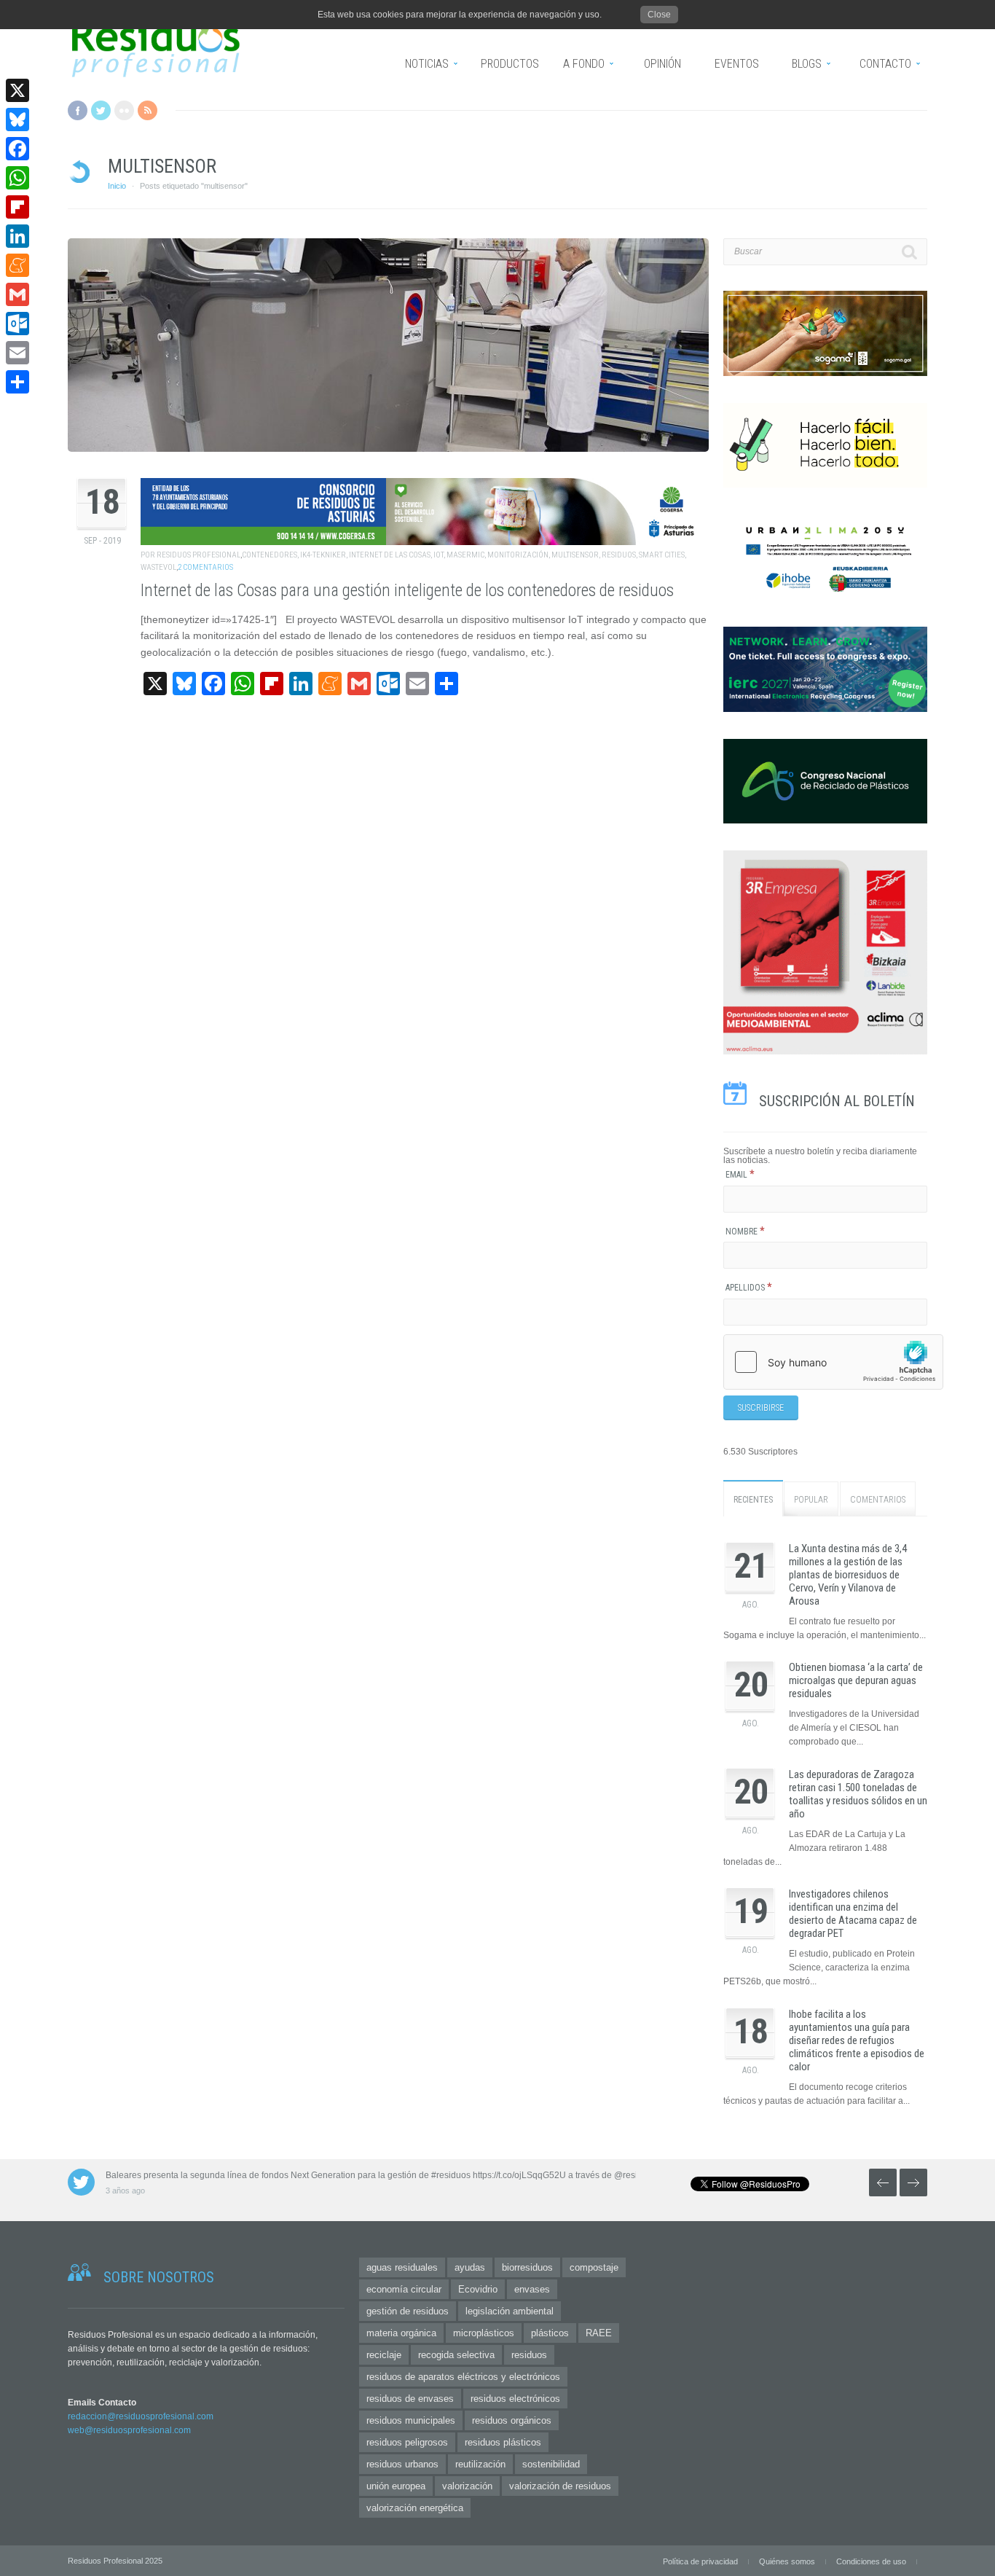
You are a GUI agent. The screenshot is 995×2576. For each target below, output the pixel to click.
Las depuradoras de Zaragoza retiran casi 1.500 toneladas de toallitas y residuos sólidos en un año (858, 1794)
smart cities (662, 555)
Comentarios (878, 1500)
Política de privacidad (700, 2561)
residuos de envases (410, 2399)
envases (532, 2289)
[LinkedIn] (17, 236)
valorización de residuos (560, 2486)
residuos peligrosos (407, 2442)
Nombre (745, 1232)
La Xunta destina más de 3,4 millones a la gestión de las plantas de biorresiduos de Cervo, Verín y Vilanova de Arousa (848, 1575)
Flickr (124, 110)
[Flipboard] (17, 207)
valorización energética (415, 2508)
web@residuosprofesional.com (129, 2430)
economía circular (404, 2289)
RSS (148, 110)
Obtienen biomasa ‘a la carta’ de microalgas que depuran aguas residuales (856, 1680)
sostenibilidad (551, 2464)
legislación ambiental (510, 2311)
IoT (438, 555)
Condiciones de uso (871, 2561)
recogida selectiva (456, 2355)
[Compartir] (17, 382)
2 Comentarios (205, 567)
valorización (467, 2486)
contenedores (270, 555)
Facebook (78, 110)
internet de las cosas (390, 555)
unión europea (396, 2486)
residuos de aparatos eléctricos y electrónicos (463, 2377)
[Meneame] (17, 265)
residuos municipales (411, 2420)
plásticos (550, 2333)
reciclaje (384, 2355)
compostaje (594, 2267)
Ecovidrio (478, 2289)
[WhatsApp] (17, 178)
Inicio (117, 186)
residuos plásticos (503, 2442)
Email (740, 1175)
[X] (17, 90)
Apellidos (749, 1288)
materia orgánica (401, 2333)
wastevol (158, 567)
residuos (619, 555)
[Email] (17, 353)
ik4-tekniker (323, 555)
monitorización (518, 555)
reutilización (480, 2464)
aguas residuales (402, 2267)
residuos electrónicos (515, 2399)
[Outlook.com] (17, 324)
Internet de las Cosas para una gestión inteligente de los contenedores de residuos (407, 591)
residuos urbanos (402, 2464)
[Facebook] (17, 149)
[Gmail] (17, 294)
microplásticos (484, 2333)
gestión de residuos (408, 2311)
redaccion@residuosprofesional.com (141, 2416)
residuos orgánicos (512, 2420)
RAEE (599, 2333)
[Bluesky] (17, 120)
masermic (465, 555)
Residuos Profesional (198, 555)
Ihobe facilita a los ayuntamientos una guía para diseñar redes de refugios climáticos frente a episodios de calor (857, 2040)
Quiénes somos (787, 2561)
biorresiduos (527, 2267)
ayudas (470, 2267)
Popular (811, 1500)
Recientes (753, 1500)
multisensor (575, 555)
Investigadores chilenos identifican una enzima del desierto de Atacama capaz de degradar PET (853, 1914)
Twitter (101, 110)
